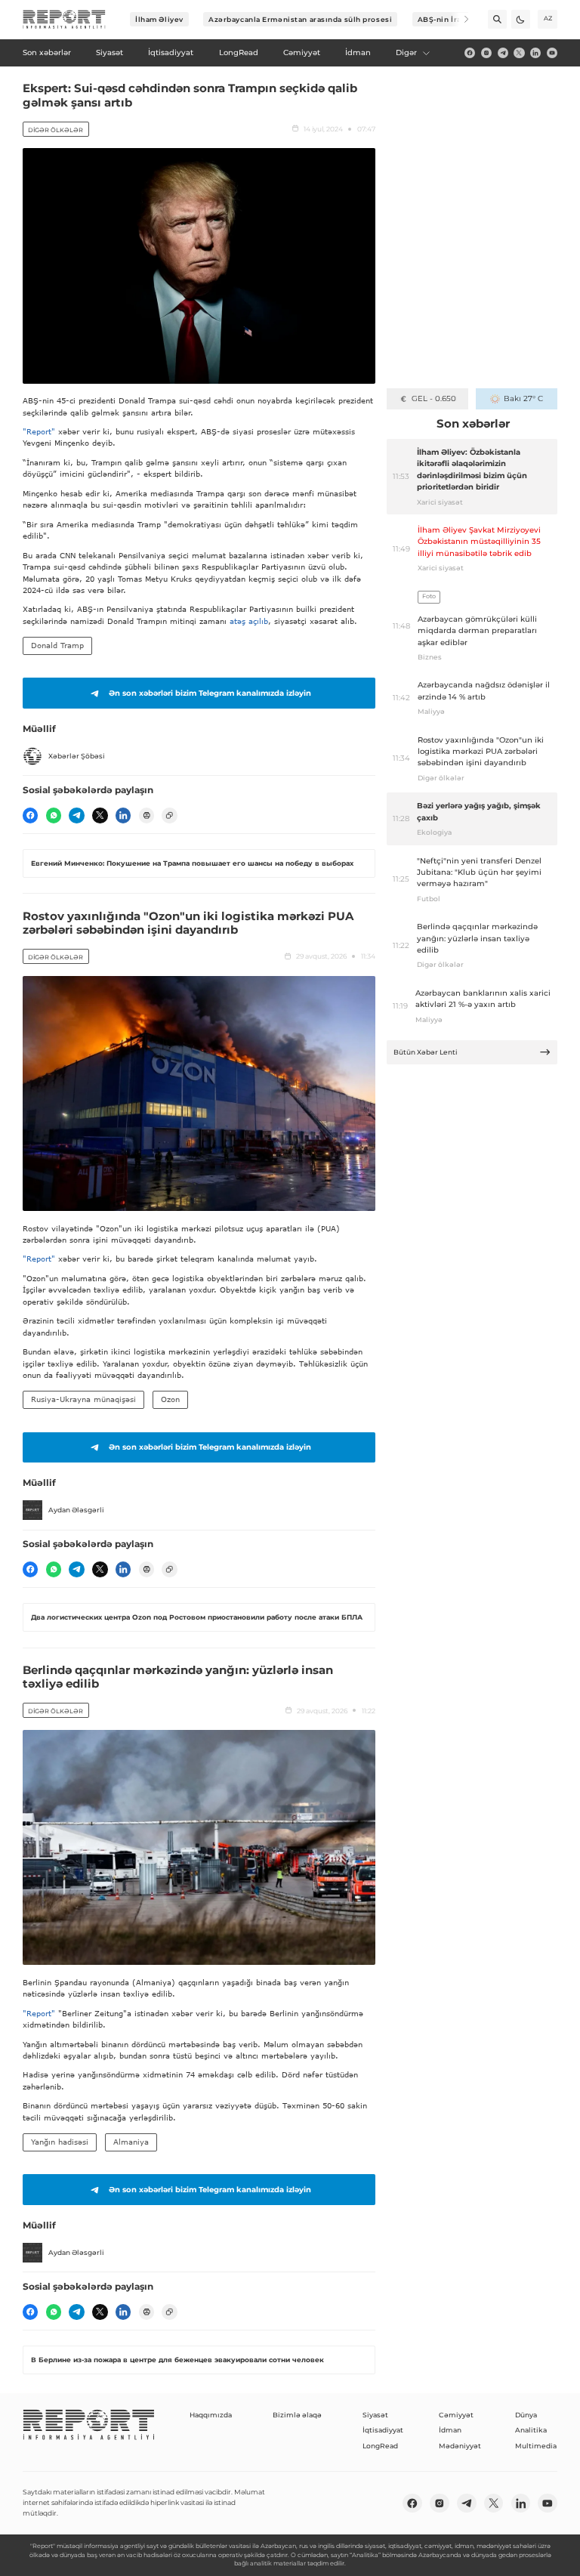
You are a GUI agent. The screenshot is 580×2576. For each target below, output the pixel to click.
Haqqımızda (211, 2415)
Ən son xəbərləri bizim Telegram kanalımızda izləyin (210, 693)
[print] (147, 815)
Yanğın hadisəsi (60, 2142)
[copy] (169, 815)
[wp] (54, 815)
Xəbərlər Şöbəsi (77, 756)
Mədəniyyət (460, 2446)
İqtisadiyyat (383, 2430)
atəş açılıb (249, 621)
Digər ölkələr (56, 130)
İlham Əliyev (159, 19)
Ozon (170, 1399)
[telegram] (503, 53)
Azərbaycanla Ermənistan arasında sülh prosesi (300, 19)
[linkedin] (535, 53)
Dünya (526, 2415)
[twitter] (519, 53)
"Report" (39, 431)
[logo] (64, 20)
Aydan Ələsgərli (76, 1510)
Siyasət (375, 2415)
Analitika (531, 2430)
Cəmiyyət (456, 2415)
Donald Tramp (57, 645)
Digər (406, 53)
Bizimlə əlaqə (297, 2415)
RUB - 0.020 (434, 398)
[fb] (470, 53)
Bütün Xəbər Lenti (426, 1052)
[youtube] (552, 53)
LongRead (380, 2446)
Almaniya (131, 2142)
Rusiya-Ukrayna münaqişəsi (83, 1399)
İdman (450, 2430)
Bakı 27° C (523, 398)
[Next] (460, 19)
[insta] (486, 53)
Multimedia (536, 2446)
